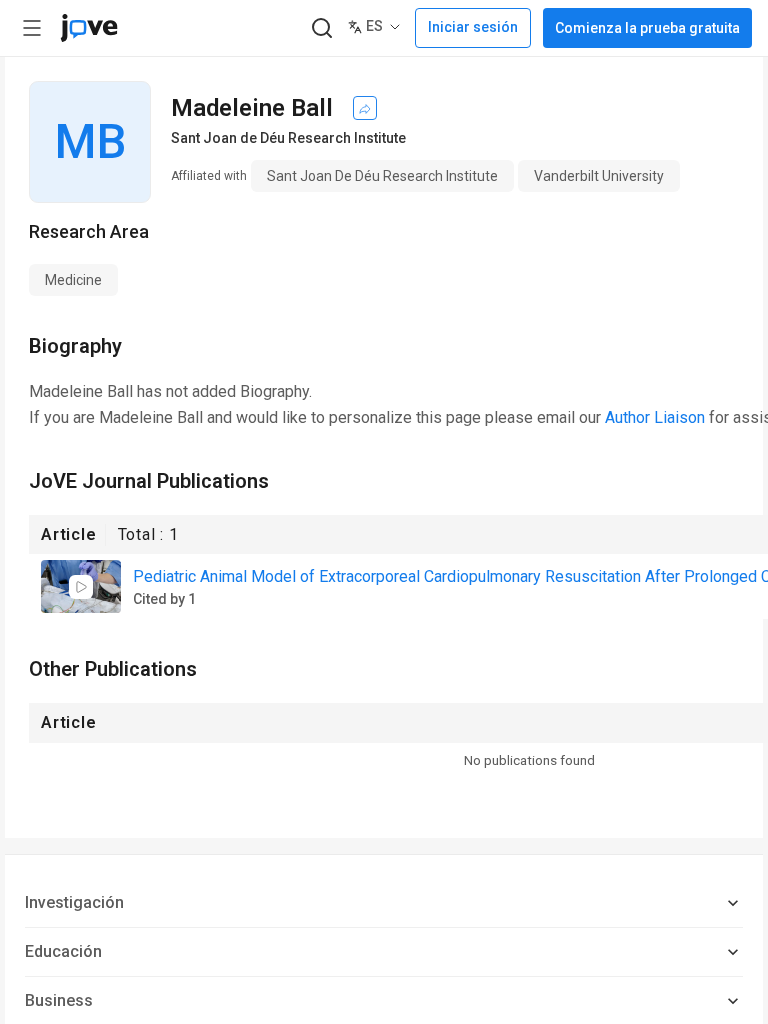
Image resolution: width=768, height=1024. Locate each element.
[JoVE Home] (89, 28)
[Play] (81, 587)
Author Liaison (655, 417)
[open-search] (321, 28)
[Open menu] (32, 28)
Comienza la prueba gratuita (647, 28)
